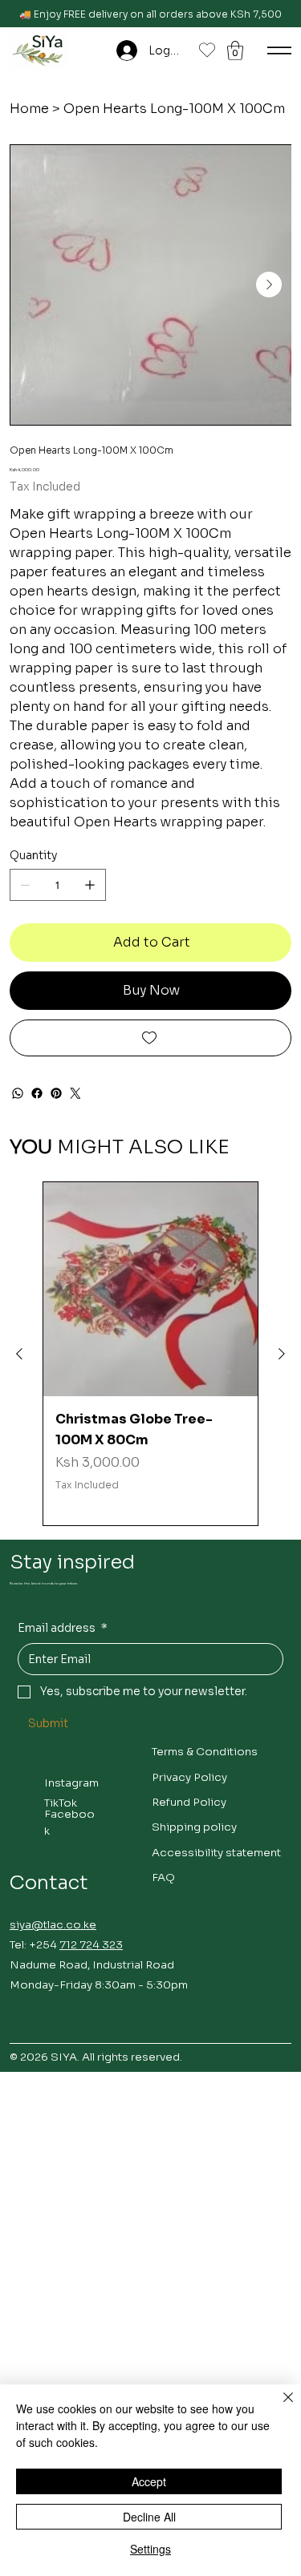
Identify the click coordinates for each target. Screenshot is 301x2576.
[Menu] (279, 50)
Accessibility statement (216, 1853)
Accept (149, 2481)
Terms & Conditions (205, 1752)
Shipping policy (194, 1827)
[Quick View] (150, 1289)
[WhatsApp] (18, 1093)
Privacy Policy (189, 1777)
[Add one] (90, 885)
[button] (235, 50)
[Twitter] (75, 1093)
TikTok (61, 1803)
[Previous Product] (19, 1354)
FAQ (163, 1877)
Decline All (149, 2517)
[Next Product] (282, 1354)
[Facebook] (37, 1093)
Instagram (71, 1783)
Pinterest (69, 1821)
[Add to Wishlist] (150, 1038)
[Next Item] (269, 285)
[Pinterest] (56, 1093)
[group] (150, 1354)
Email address (63, 1628)
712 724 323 (91, 1945)
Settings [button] (150, 2549)
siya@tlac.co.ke (53, 1925)
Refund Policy (189, 1802)
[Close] (279, 2407)
